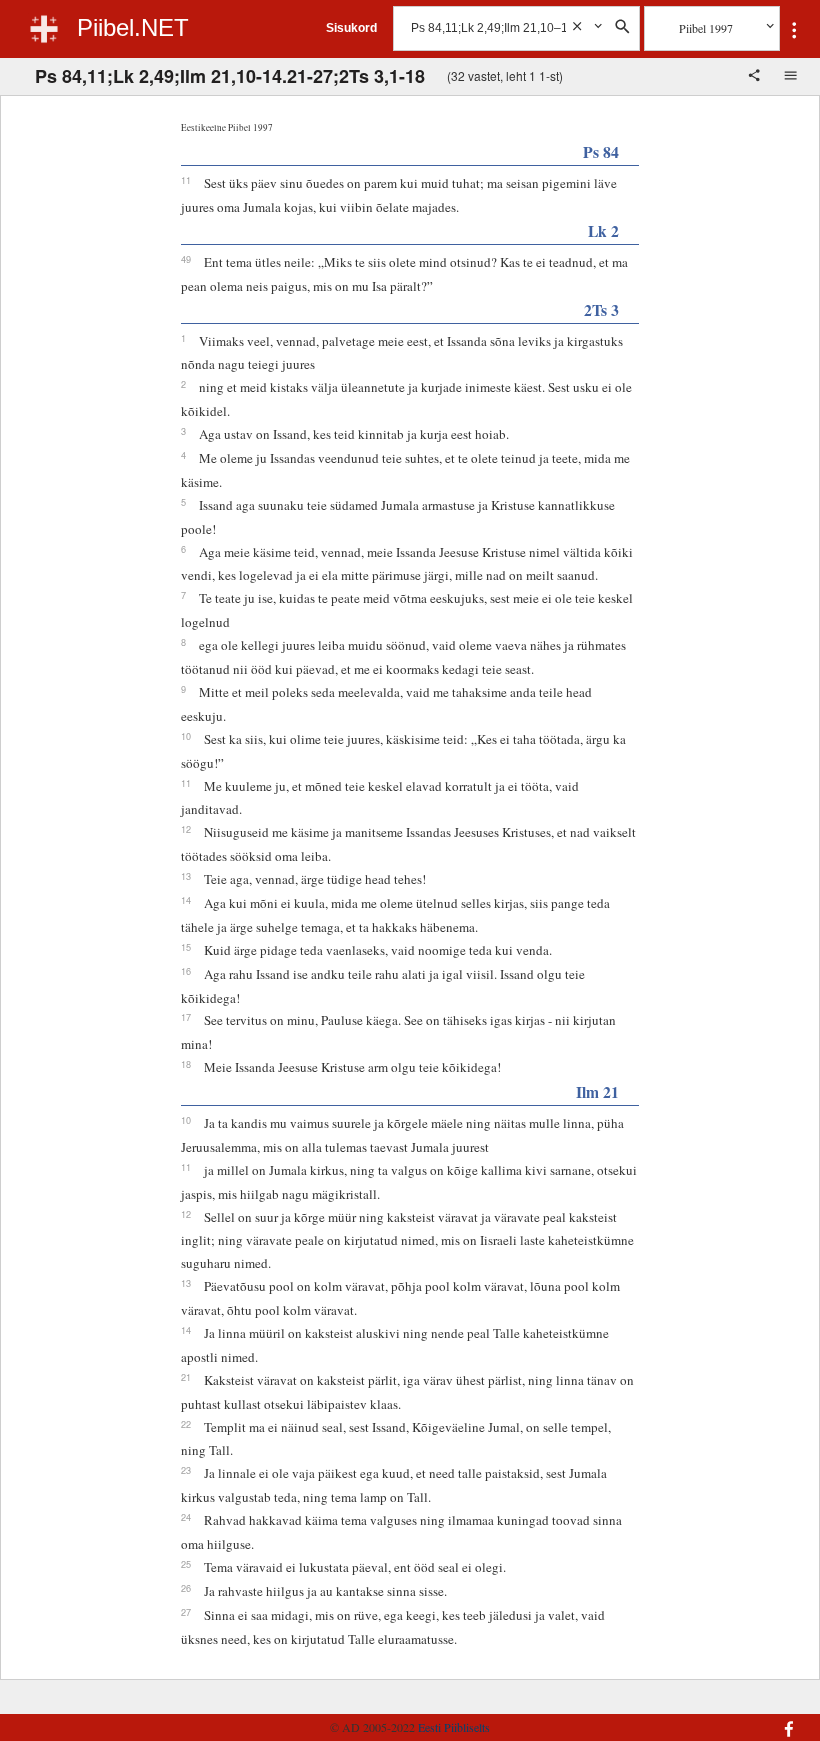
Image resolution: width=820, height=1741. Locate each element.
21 (186, 1377)
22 (186, 1424)
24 (186, 1517)
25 (186, 1564)
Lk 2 (603, 230)
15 (186, 947)
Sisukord (351, 28)
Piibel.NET (133, 27)
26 (186, 1588)
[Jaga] (756, 77)
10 (186, 736)
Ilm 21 (597, 1091)
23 (186, 1470)
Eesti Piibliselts (454, 1727)
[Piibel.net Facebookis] (738, 1719)
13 (186, 876)
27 (186, 1612)
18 (186, 1064)
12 (186, 829)
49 (186, 259)
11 (186, 180)
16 (186, 971)
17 (186, 1017)
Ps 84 (601, 151)
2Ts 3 (601, 309)
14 (186, 900)
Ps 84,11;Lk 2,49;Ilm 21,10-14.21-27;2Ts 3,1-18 (230, 76)
